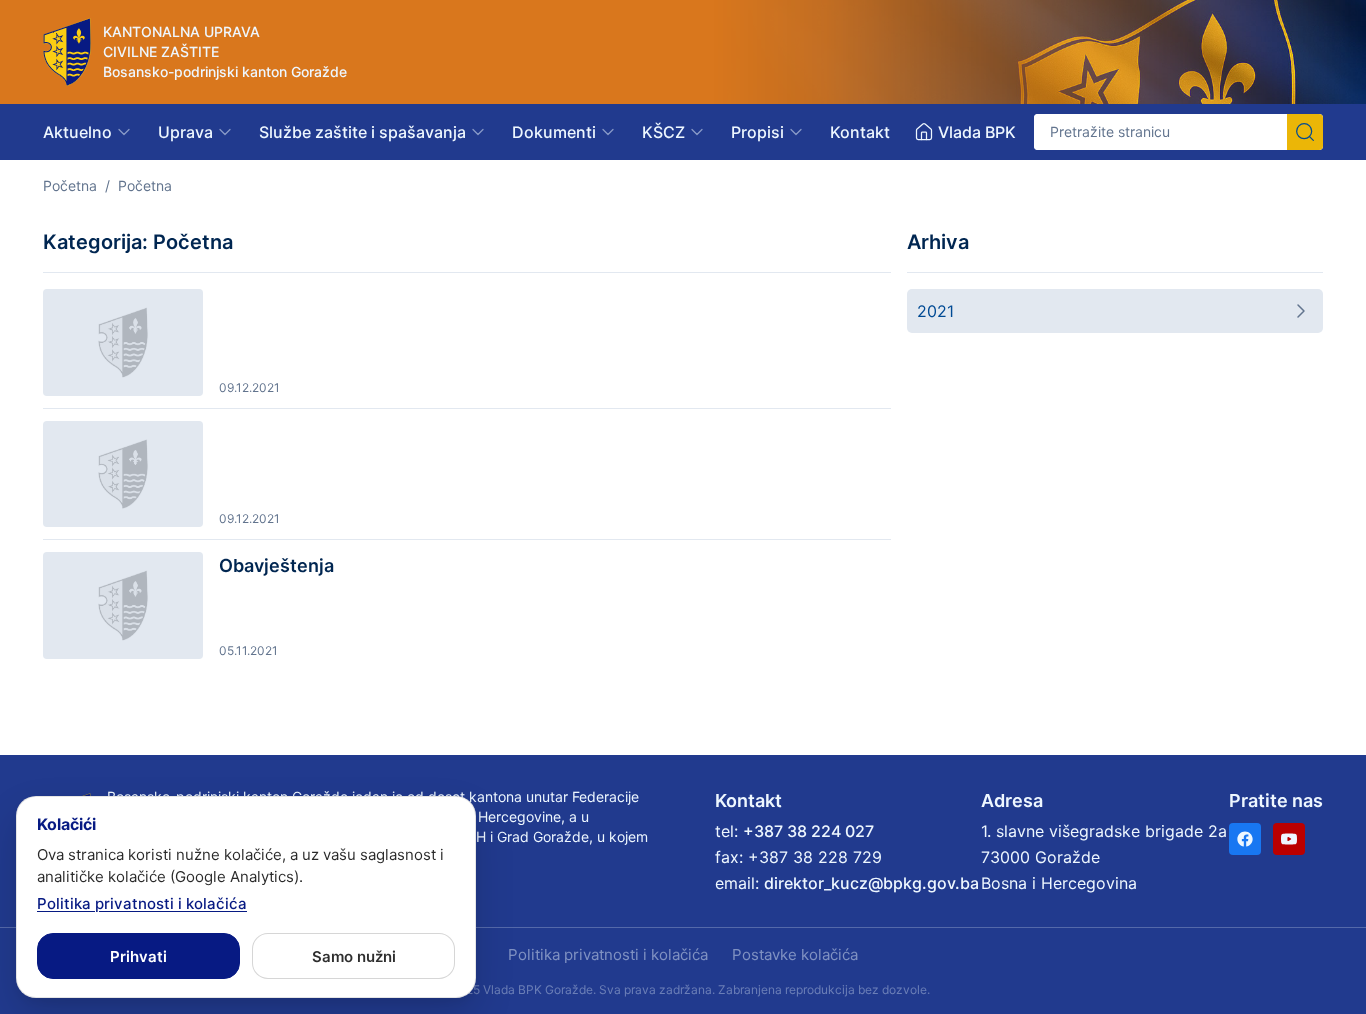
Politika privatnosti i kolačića (608, 954)
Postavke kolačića (795, 954)
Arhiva (938, 242)
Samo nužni (354, 956)
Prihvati (138, 956)
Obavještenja (276, 565)
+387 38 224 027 (808, 831)
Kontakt (860, 132)
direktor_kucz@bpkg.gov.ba (871, 883)
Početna (70, 185)
